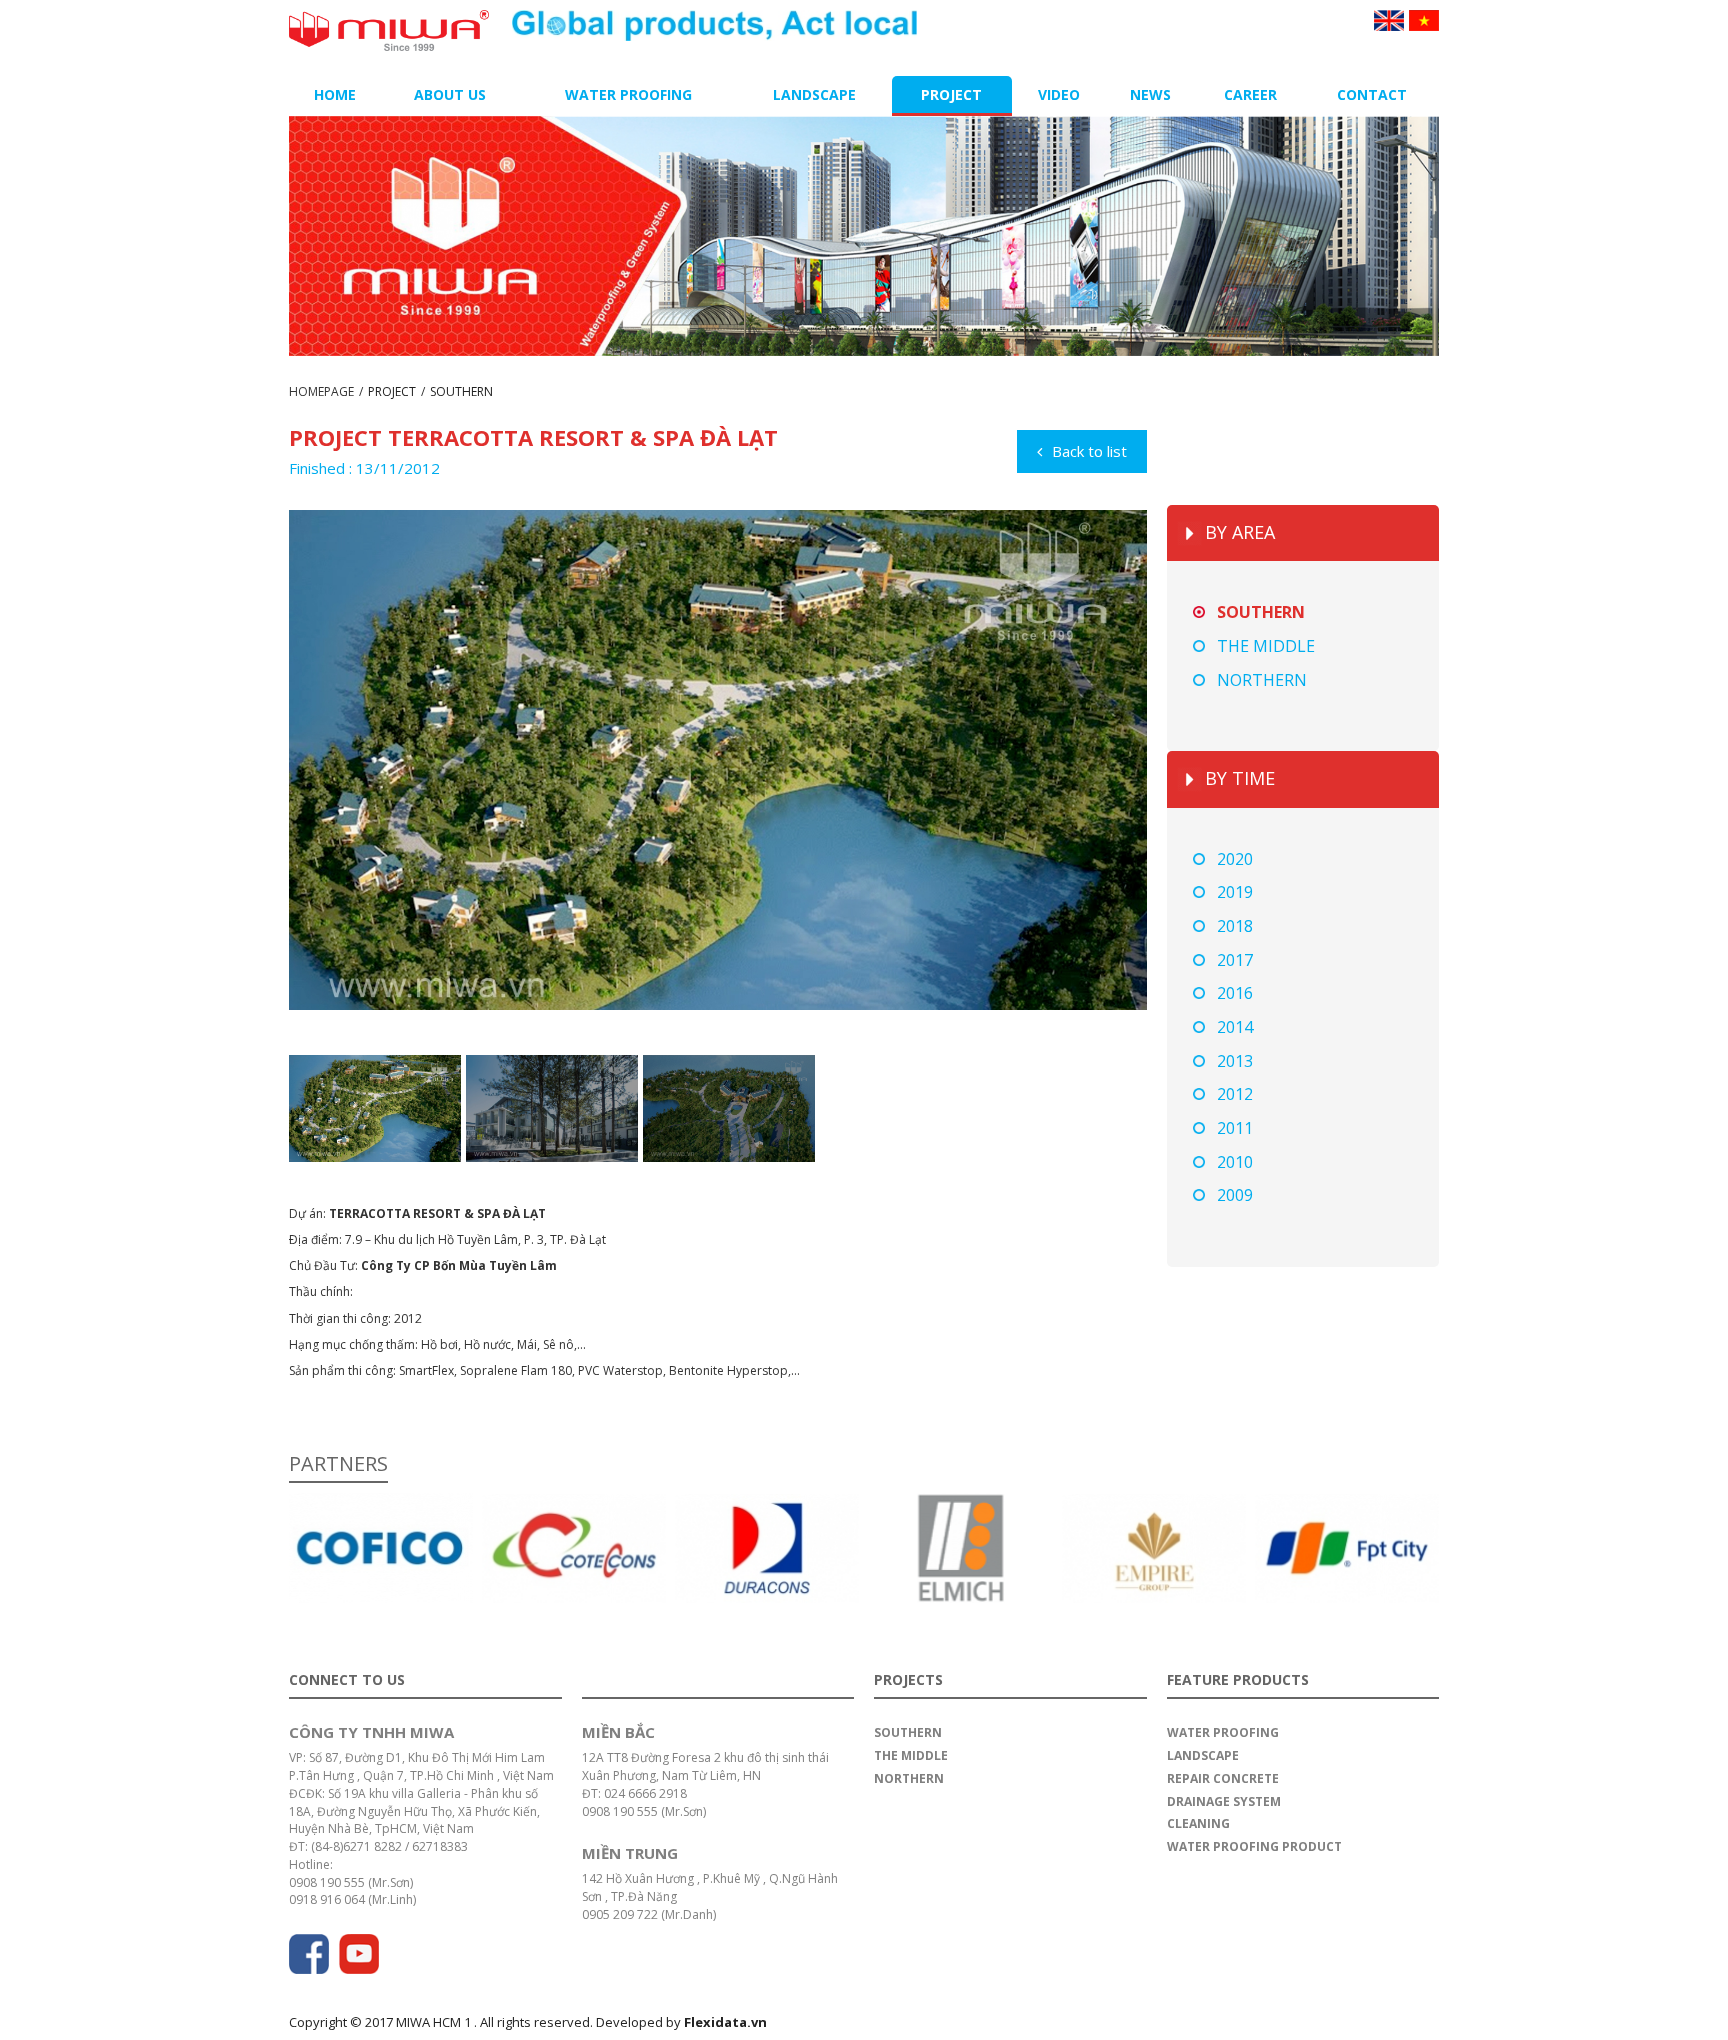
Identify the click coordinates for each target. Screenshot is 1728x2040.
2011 (1235, 1128)
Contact (1372, 94)
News (1150, 94)
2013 (1235, 1061)
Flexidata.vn (725, 2022)
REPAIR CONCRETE (1223, 1778)
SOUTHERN (461, 391)
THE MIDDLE (1266, 646)
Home (335, 94)
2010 (1235, 1162)
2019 (1235, 892)
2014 (1235, 1027)
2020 (1235, 859)
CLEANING (1198, 1823)
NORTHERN (1262, 680)
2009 (1235, 1195)
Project (951, 94)
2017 (1235, 960)
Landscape (814, 94)
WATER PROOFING (1223, 1732)
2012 (1235, 1094)
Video (1059, 94)
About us (450, 94)
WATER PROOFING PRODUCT (1254, 1846)
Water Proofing (628, 94)
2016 (1235, 993)
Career (1250, 94)
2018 (1235, 926)
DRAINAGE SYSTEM (1224, 1801)
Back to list (1089, 451)
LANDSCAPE (1203, 1755)
